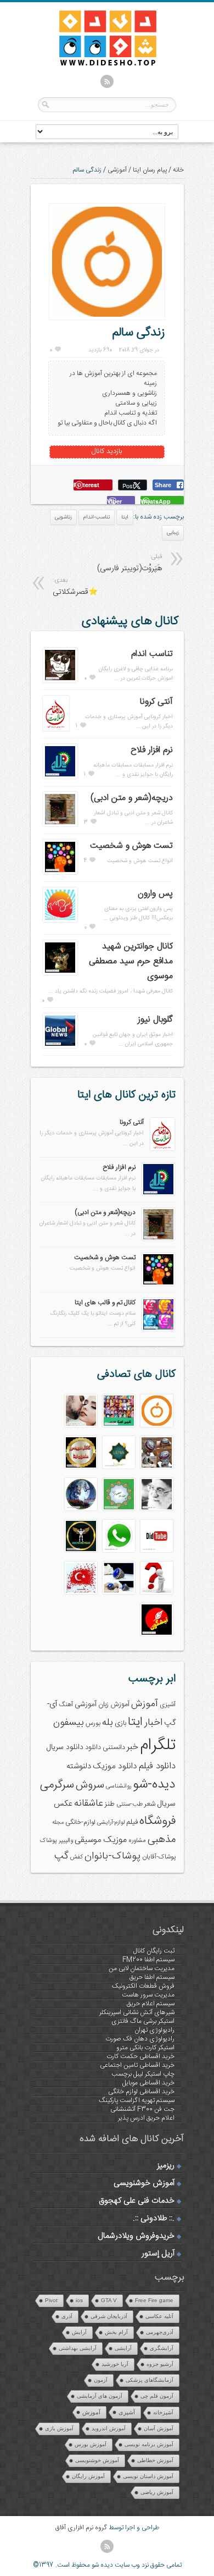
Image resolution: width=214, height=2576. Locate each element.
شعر (150, 1804)
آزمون (101, 2380)
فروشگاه (157, 1821)
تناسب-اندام (97, 517)
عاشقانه (89, 1803)
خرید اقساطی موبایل (148, 2083)
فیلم (132, 1822)
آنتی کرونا (156, 702)
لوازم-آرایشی (111, 1822)
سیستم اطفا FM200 (148, 1960)
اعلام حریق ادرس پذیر (146, 2118)
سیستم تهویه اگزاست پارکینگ (137, 2100)
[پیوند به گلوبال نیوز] (60, 1046)
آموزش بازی (59, 2428)
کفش (77, 1857)
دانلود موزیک (115, 1766)
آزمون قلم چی (157, 2396)
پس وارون (155, 894)
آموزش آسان (159, 2428)
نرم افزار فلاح (152, 750)
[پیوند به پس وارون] (60, 920)
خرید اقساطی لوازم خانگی (141, 2092)
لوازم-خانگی (80, 1822)
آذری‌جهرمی (160, 2332)
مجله (58, 1822)
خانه (178, 170)
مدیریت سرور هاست (148, 1995)
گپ (61, 1856)
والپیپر (66, 1841)
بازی (120, 1723)
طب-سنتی (129, 1804)
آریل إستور (158, 2254)
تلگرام (158, 1745)
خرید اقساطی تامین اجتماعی (137, 2065)
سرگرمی (57, 1785)
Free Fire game (154, 2300)
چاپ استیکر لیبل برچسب (143, 2074)
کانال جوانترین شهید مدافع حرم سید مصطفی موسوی (131, 961)
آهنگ (66, 1705)
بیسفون (69, 1723)
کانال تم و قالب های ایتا (105, 1303)
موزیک (115, 1840)
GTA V (109, 2300)
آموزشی (117, 170)
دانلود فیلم (157, 1766)
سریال (166, 1804)
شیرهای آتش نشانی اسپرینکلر (137, 2012)
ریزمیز (166, 2166)
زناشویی (63, 517)
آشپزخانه (163, 2412)
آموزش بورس (91, 2444)
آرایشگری (162, 2348)
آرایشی (123, 2348)
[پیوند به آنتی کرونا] (56, 729)
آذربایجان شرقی (109, 2316)
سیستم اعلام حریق (151, 2004)
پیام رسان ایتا (150, 170)
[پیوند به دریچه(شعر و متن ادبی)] (60, 825)
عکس (63, 1804)
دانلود (93, 1748)
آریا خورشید (115, 2364)
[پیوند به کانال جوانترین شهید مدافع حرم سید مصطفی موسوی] (60, 973)
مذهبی (162, 1839)
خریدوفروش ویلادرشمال (136, 2236)
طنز (110, 1804)
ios (79, 2300)
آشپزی (168, 1705)
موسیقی (88, 1840)
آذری (67, 2316)
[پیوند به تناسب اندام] (60, 681)
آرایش (79, 2332)
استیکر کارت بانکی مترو (145, 2048)
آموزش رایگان (88, 2476)
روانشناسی (119, 1786)
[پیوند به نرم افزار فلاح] (60, 777)
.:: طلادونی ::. (154, 2219)
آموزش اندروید (109, 2428)
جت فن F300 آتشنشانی (142, 2109)
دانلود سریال (65, 1747)
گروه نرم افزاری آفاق (81, 2528)
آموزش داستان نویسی (148, 2476)
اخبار (153, 1723)
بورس (93, 1723)
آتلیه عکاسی (159, 2316)
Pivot (51, 2300)
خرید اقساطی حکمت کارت (140, 2056)
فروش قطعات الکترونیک (143, 1986)
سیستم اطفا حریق (152, 1977)
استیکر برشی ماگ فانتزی (143, 2021)
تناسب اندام (152, 654)
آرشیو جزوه (160, 2364)
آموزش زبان (114, 1705)
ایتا (125, 517)
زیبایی (173, 533)
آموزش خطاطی (155, 2460)
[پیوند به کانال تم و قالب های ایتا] (158, 1329)
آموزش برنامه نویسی (149, 2444)
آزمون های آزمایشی (100, 2396)
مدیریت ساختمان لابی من (142, 1968)
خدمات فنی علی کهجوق (137, 2201)
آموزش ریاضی (157, 2492)
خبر (133, 1747)
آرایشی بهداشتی (78, 2348)
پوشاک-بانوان (112, 1856)
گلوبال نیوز (155, 1020)
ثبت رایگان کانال (154, 1951)
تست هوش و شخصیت (131, 846)
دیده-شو (154, 1785)
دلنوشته (79, 1766)
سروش (90, 1785)
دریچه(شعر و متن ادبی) (132, 798)
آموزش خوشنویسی (144, 2183)
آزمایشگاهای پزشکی (150, 2380)
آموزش (145, 1704)
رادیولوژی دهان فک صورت (140, 2039)
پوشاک (49, 1841)
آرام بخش (116, 2332)
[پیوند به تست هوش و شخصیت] (60, 873)
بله (108, 1723)
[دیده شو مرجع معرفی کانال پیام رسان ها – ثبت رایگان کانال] (99, 64)
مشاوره (137, 1841)
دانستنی (114, 1748)
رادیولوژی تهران (154, 2030)
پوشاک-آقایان (159, 1857)
